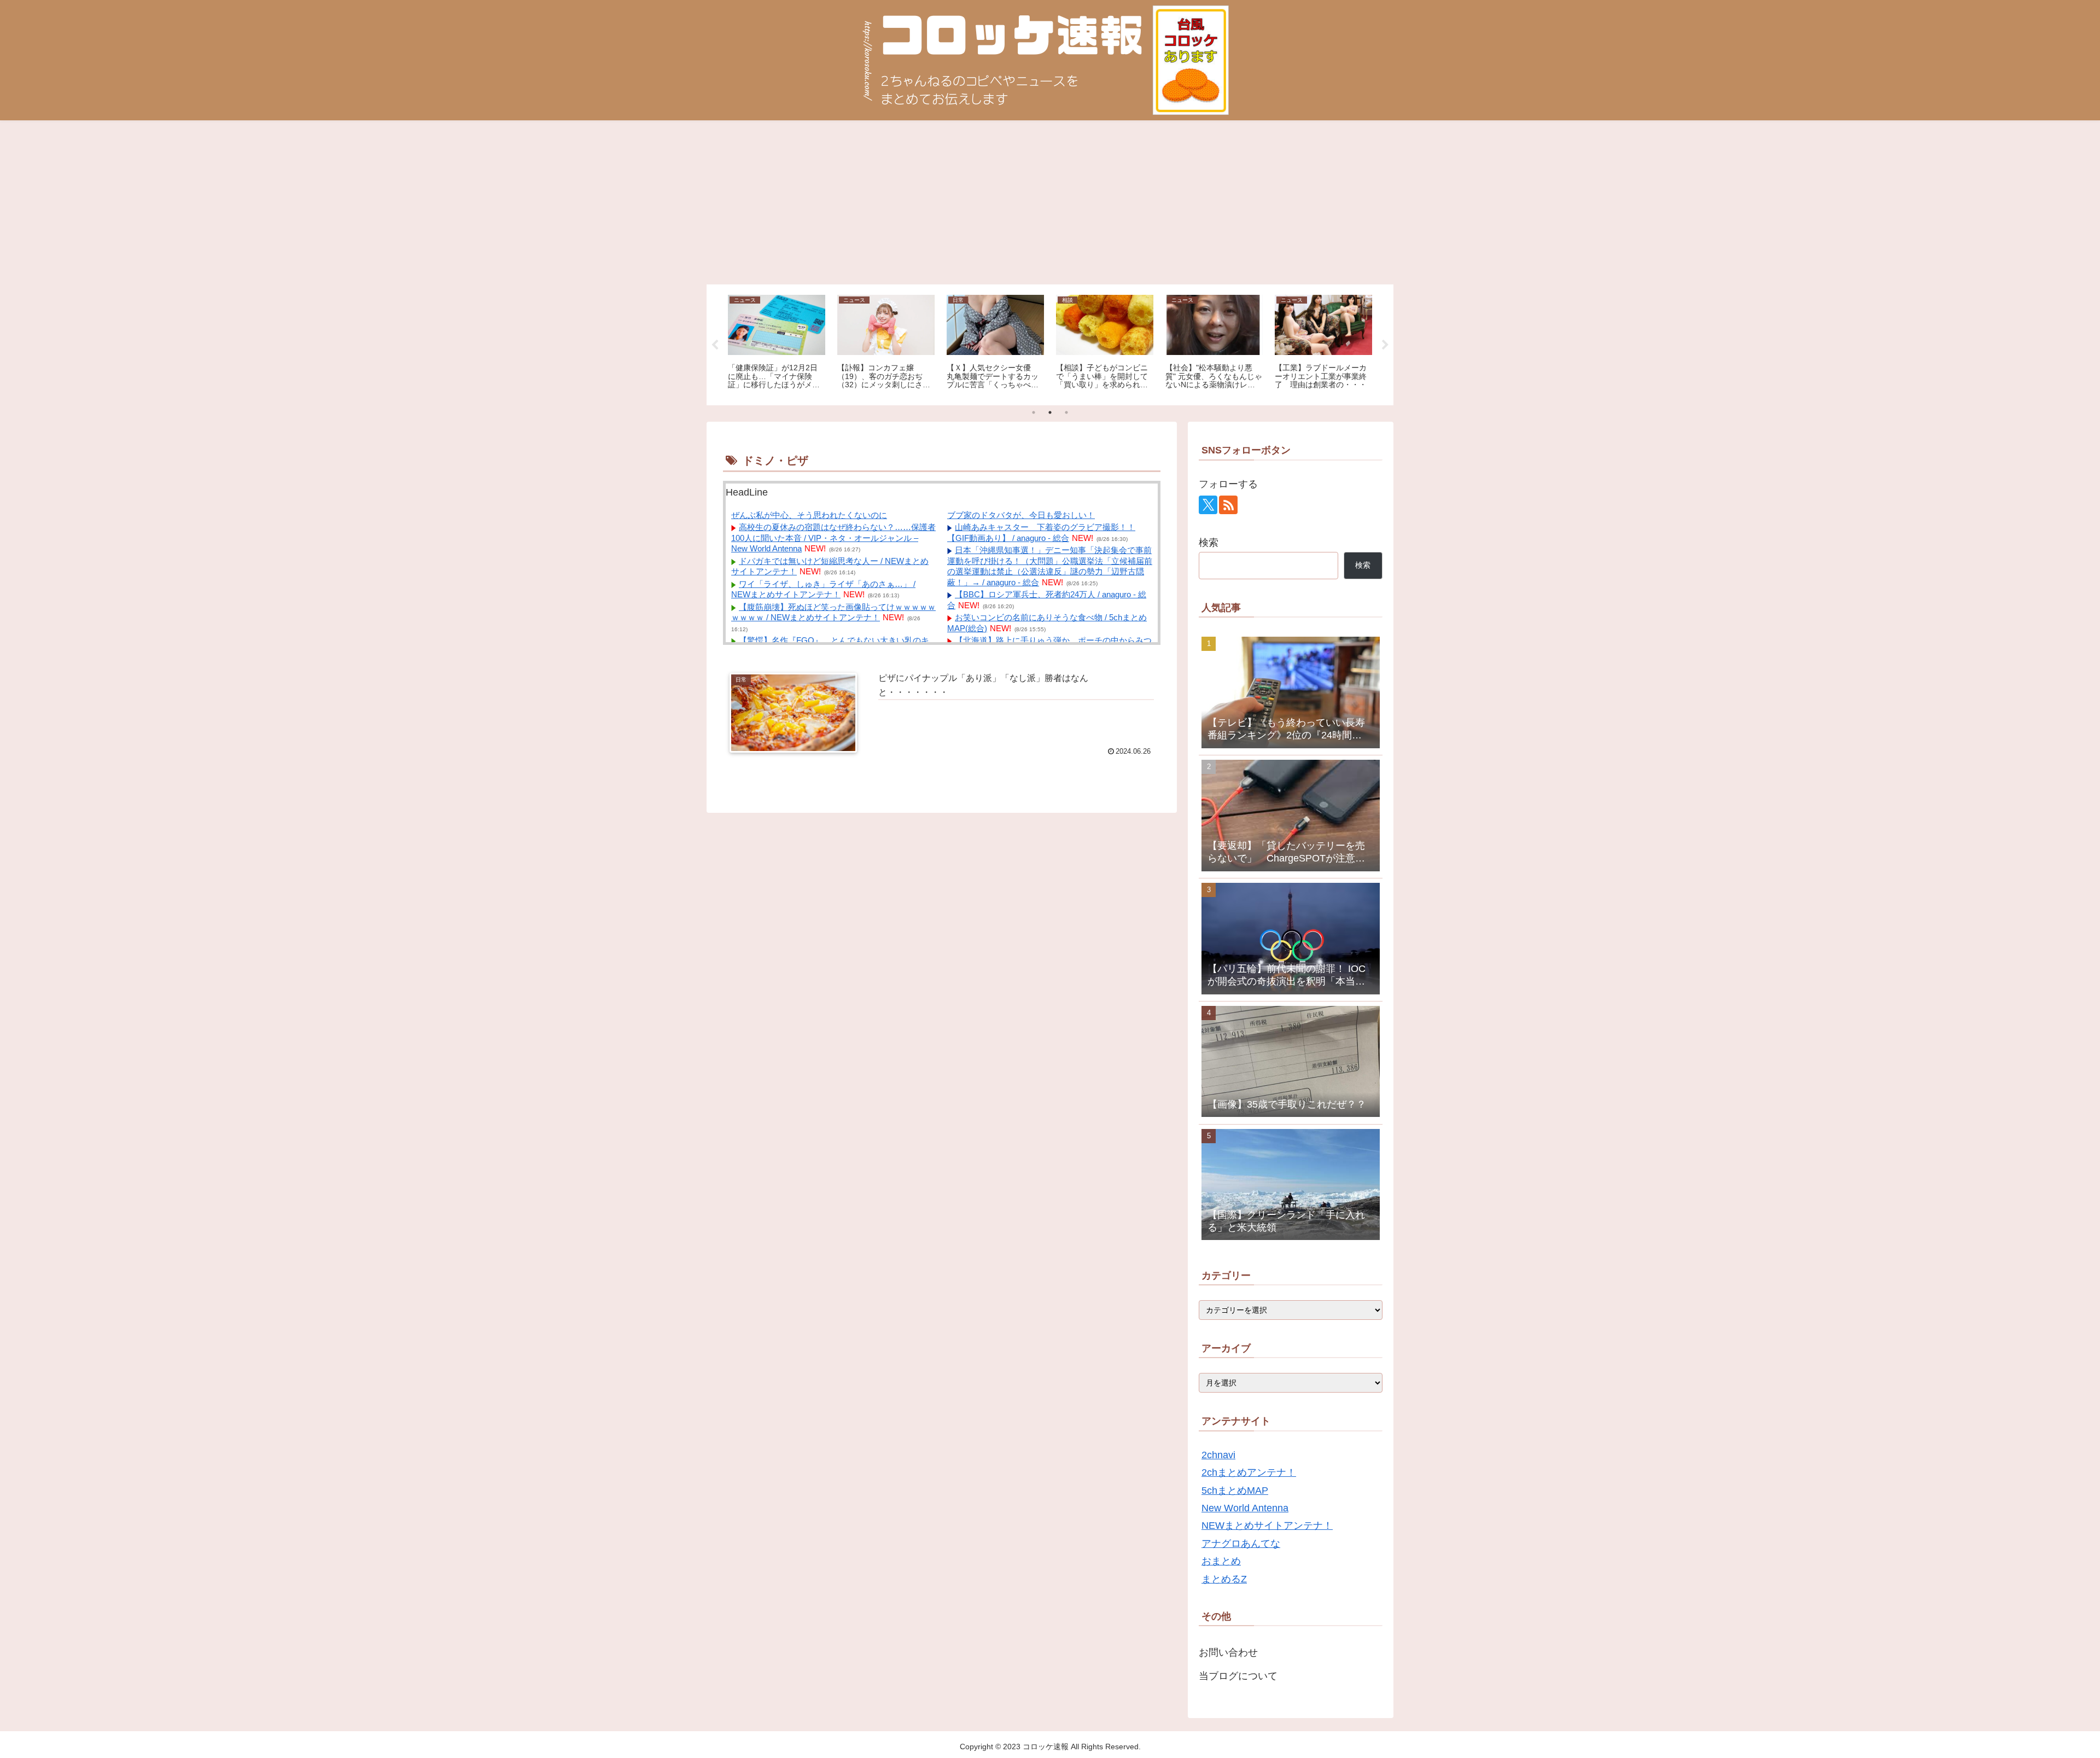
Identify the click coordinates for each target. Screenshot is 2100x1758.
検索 (1209, 543)
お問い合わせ (1228, 1652)
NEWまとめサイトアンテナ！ (1267, 1526)
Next (1385, 345)
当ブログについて (1238, 1676)
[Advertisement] (1050, 202)
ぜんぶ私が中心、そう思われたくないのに (809, 515)
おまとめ (1221, 1561)
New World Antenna (1245, 1508)
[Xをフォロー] (1208, 505)
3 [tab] (1066, 412)
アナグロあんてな (1241, 1544)
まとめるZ (1224, 1579)
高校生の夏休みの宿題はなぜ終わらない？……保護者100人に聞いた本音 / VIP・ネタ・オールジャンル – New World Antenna (833, 538)
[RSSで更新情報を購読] (1228, 505)
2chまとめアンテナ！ (1249, 1472)
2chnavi (1218, 1455)
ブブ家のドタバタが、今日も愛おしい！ (1021, 515)
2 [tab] (1050, 412)
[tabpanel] (777, 343)
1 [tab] (1034, 412)
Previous (715, 345)
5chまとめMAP (1235, 1491)
